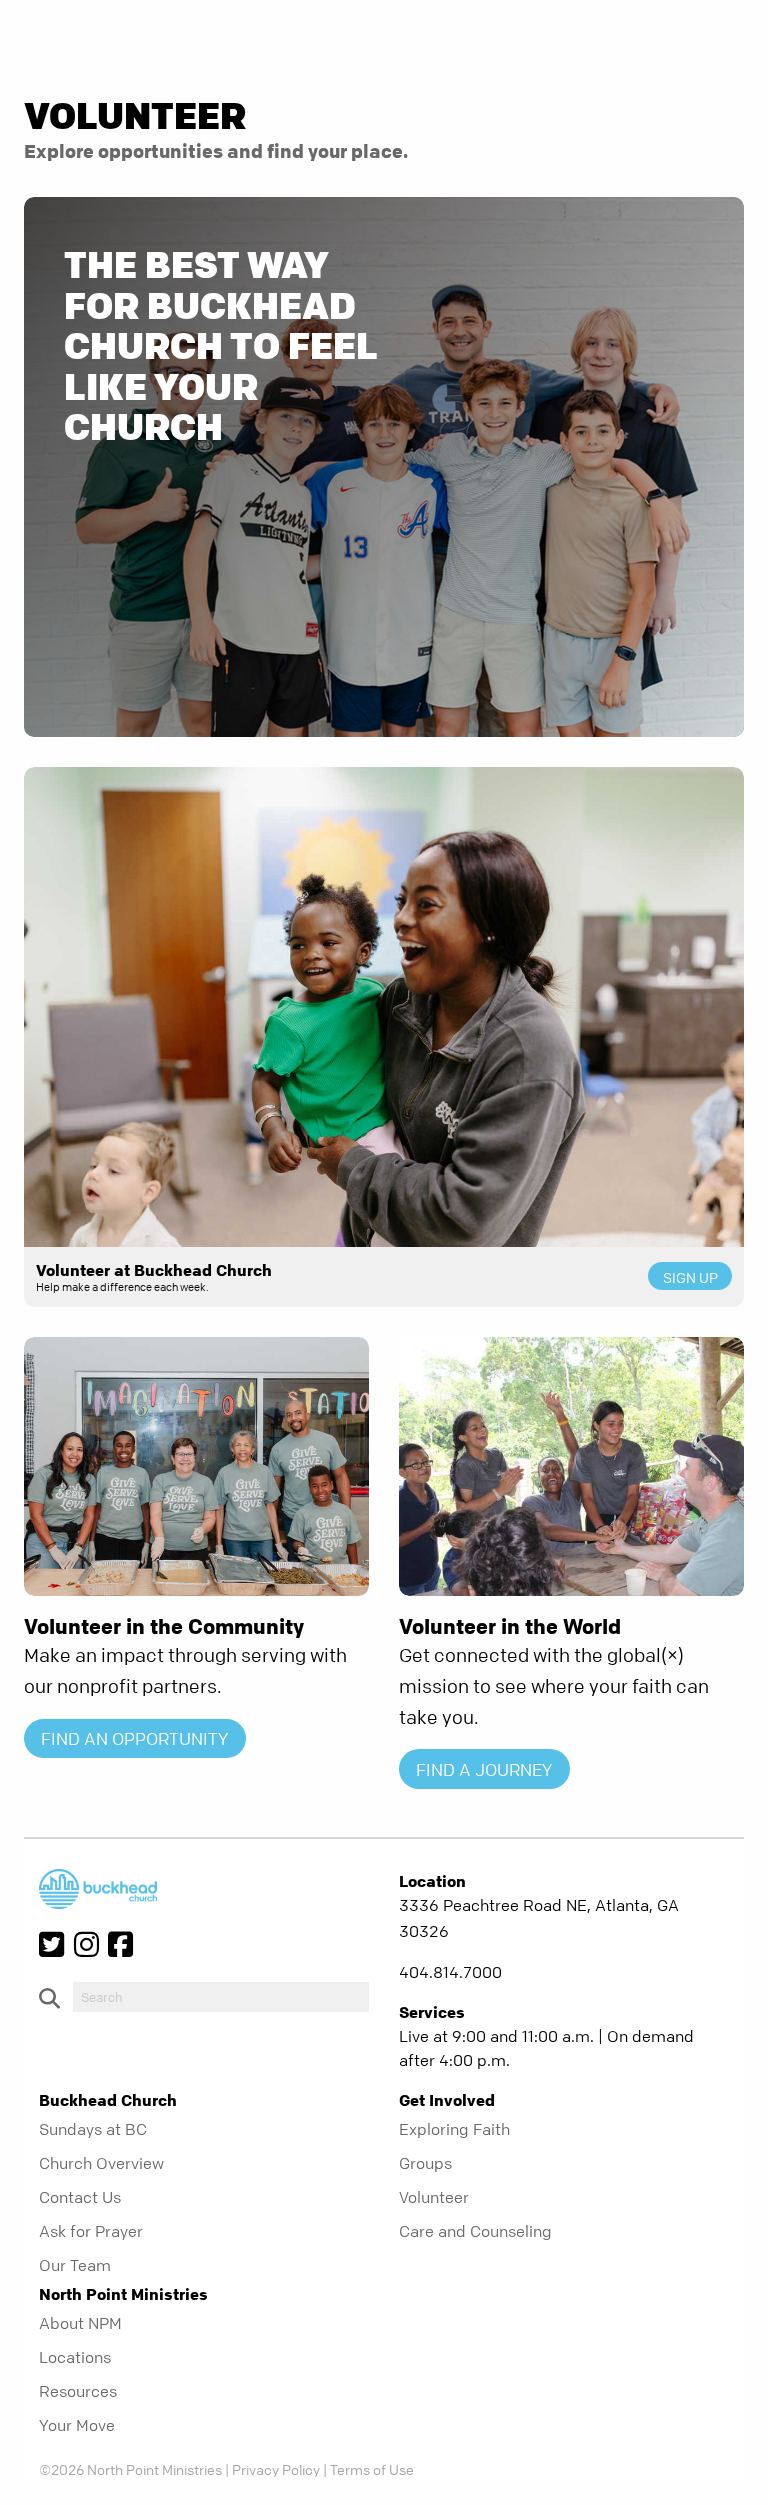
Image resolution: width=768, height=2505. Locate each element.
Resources (78, 2391)
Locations (75, 2357)
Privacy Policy (276, 2469)
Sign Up (690, 1277)
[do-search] (221, 1997)
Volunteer (434, 2197)
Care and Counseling (475, 2231)
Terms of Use (372, 2469)
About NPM (80, 2323)
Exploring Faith (454, 2129)
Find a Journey (484, 1769)
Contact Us (80, 2197)
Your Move (77, 2425)
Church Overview (101, 2163)
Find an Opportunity (134, 1738)
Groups (425, 2163)
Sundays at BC (93, 2129)
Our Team (75, 2265)
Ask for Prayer (91, 2231)
